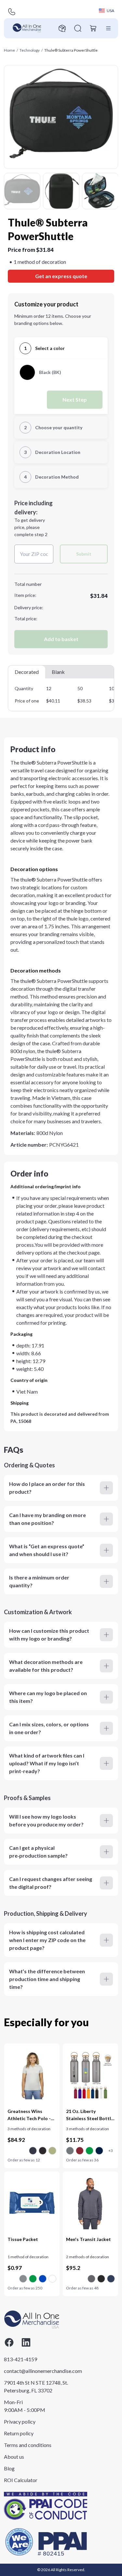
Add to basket (61, 639)
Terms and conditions (28, 2445)
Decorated (27, 672)
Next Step (75, 399)
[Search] (78, 28)
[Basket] (93, 28)
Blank (58, 672)
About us (14, 2457)
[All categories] (108, 28)
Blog (9, 2468)
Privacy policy (20, 2421)
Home (9, 50)
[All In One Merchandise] (27, 28)
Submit (84, 554)
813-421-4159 (20, 2359)
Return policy (19, 2433)
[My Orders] (62, 28)
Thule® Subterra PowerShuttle (71, 50)
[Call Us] (12, 12)
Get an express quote (61, 276)
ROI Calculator (21, 2480)
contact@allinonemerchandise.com (36, 2371)
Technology (30, 50)
